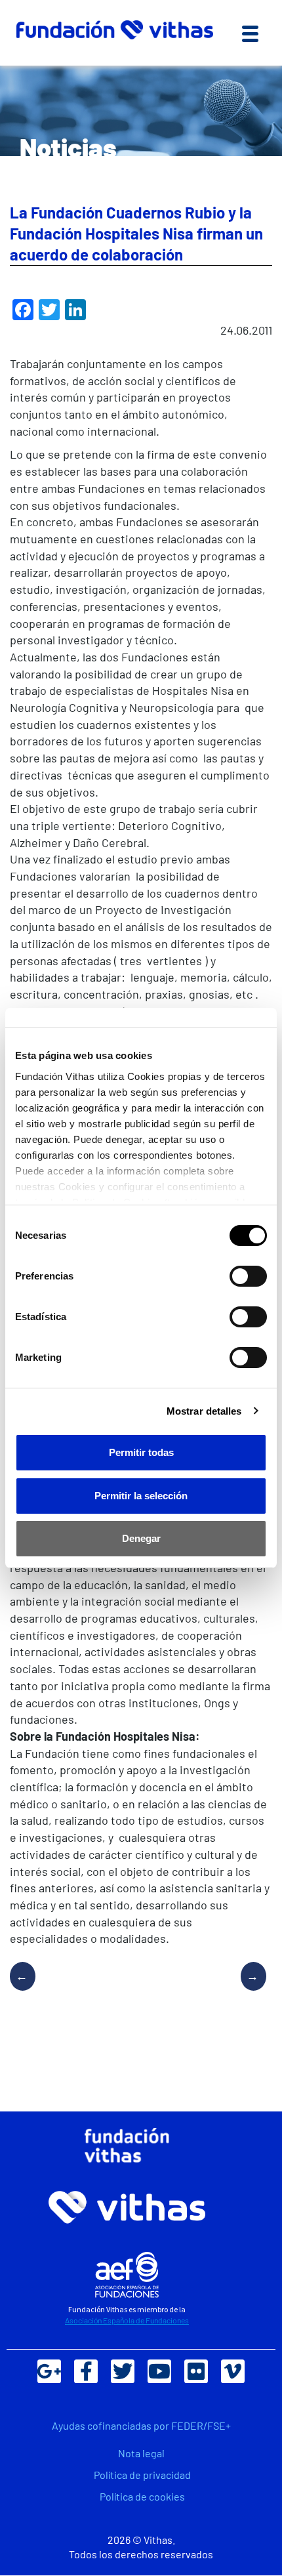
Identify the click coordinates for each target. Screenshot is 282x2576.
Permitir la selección (141, 1496)
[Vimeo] (233, 2371)
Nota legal (141, 2453)
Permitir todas (141, 1452)
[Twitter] (123, 2371)
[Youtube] (159, 2371)
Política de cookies (142, 2496)
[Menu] (250, 33)
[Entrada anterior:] (28, 1989)
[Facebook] (86, 2371)
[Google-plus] (49, 2371)
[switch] (248, 1276)
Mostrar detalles (204, 1411)
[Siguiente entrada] (249, 1989)
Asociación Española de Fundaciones (127, 2320)
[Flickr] (196, 2371)
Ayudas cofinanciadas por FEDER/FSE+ (141, 2425)
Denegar (141, 1538)
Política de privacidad (142, 2475)
